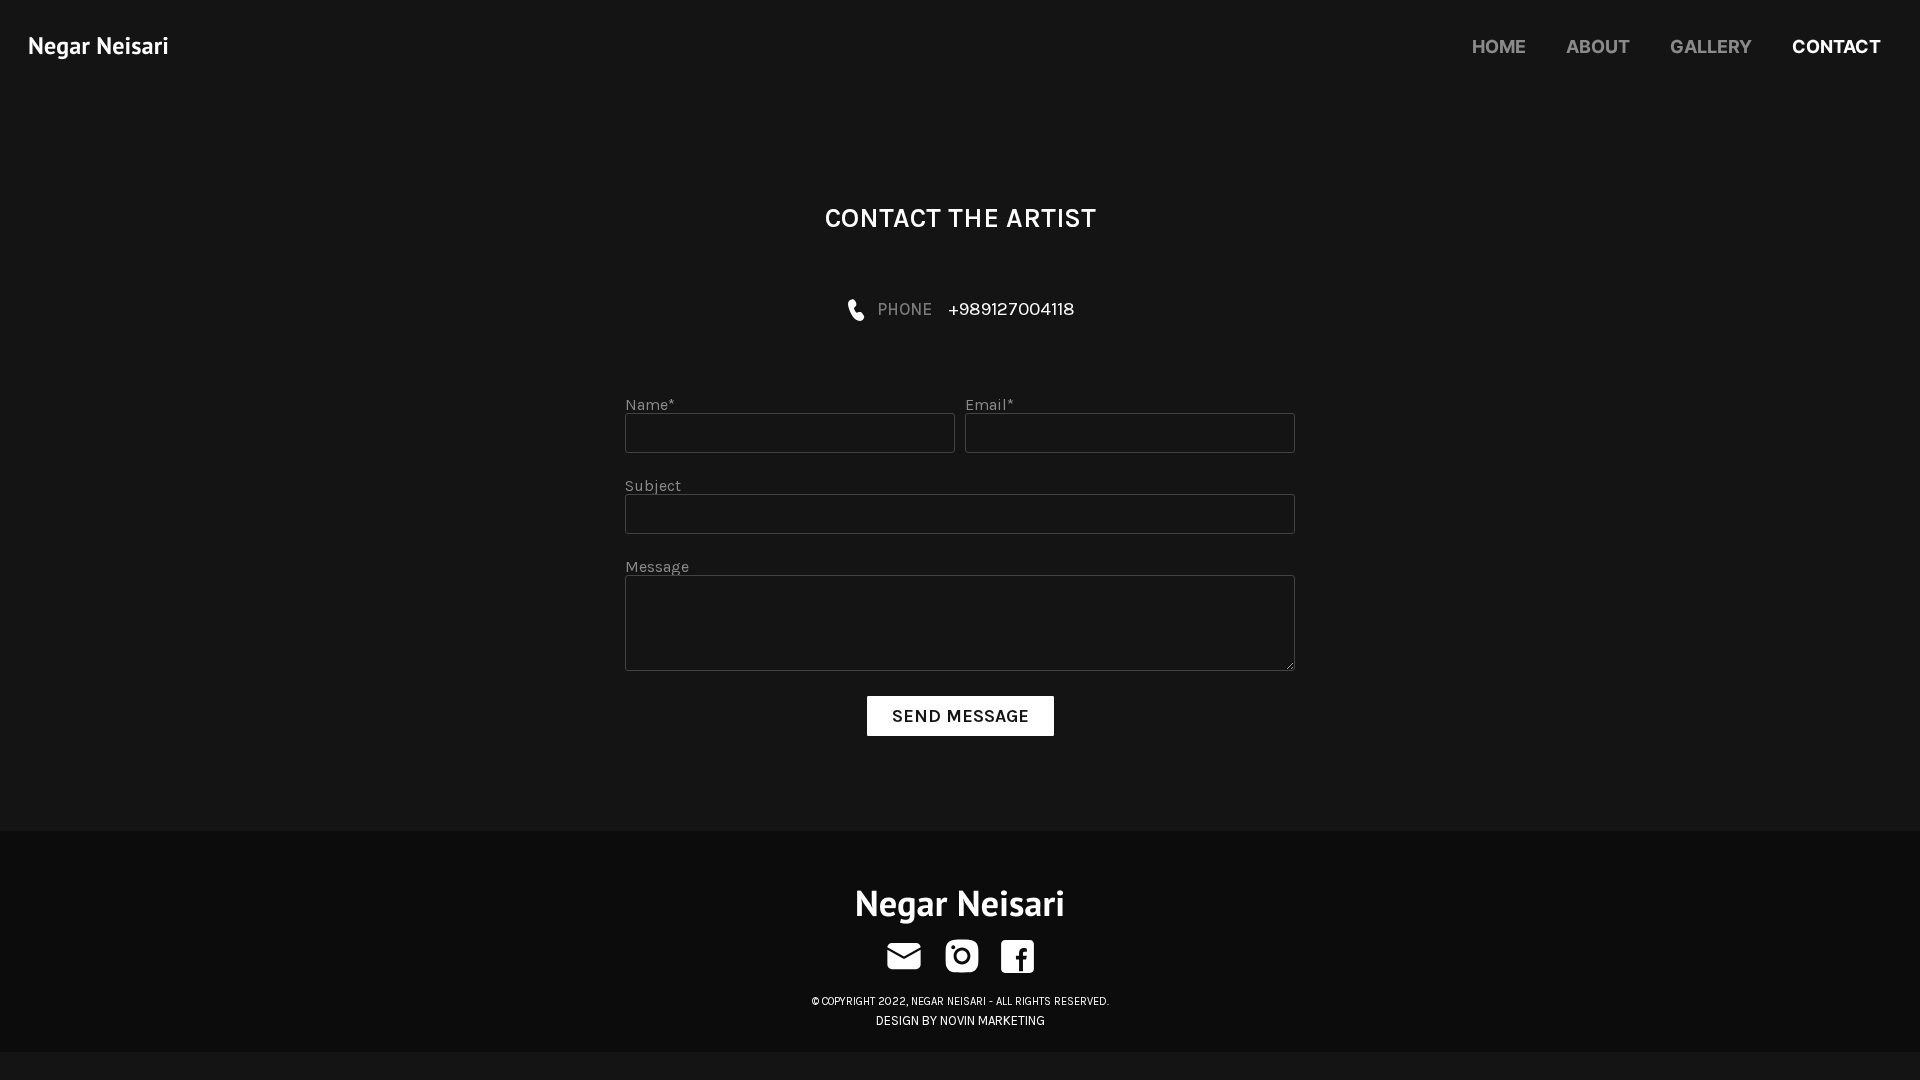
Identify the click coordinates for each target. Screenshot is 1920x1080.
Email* (989, 405)
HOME (1499, 46)
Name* (650, 405)
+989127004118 (1011, 309)
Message (657, 567)
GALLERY (1711, 46)
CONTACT (1836, 46)
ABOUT (1598, 46)
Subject (653, 486)
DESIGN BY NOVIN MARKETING (960, 1020)
